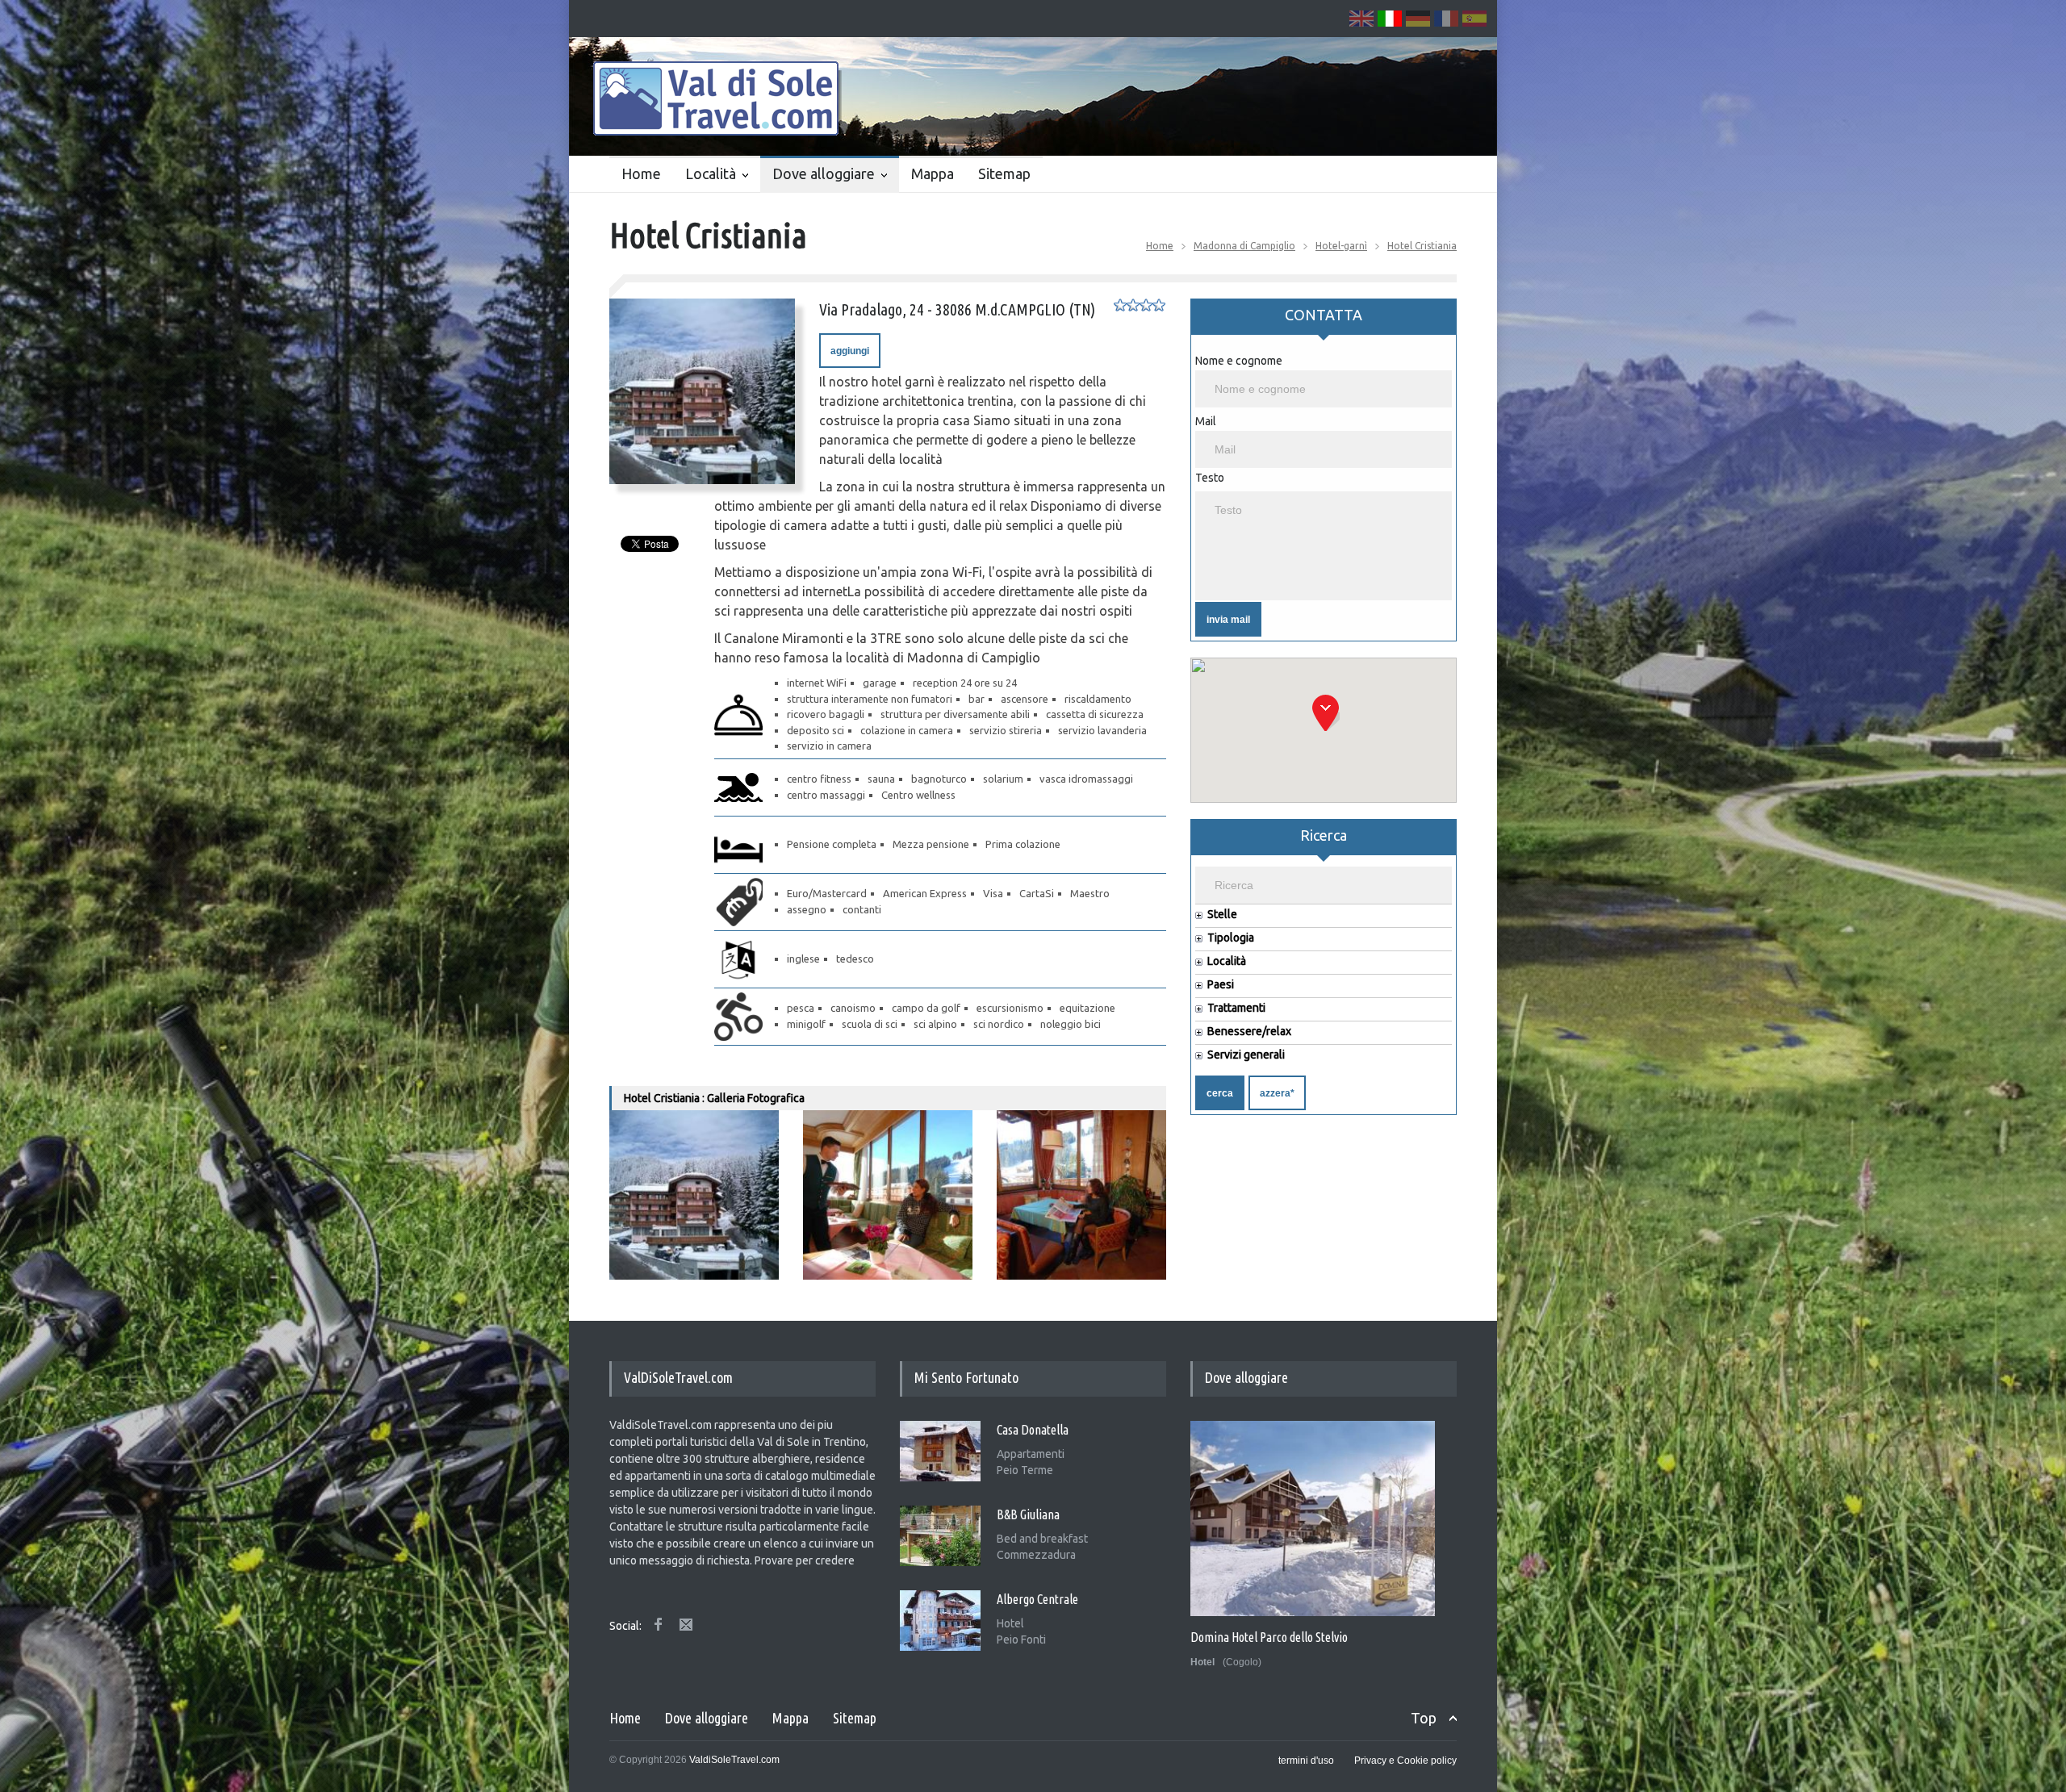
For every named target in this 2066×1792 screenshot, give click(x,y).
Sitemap (1004, 173)
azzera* (1277, 1093)
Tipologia (1231, 938)
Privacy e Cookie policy (1405, 1761)
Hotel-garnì (1341, 246)
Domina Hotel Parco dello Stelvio (1269, 1637)
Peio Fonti (1021, 1640)
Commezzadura (1036, 1555)
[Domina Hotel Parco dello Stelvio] (1313, 1518)
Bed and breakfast (1042, 1539)
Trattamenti (1236, 1008)
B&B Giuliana (1028, 1514)
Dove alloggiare (824, 173)
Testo (1210, 478)
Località (711, 173)
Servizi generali (1246, 1055)
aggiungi (850, 351)
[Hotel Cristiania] (702, 391)
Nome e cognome (1239, 361)
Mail (1206, 421)
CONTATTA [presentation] (1324, 315)
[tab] (1324, 322)
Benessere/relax (1249, 1032)
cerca (1220, 1093)
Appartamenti (1031, 1454)
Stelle (1222, 915)
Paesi (1221, 985)
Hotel (1010, 1623)
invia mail (1228, 620)
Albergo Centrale (1037, 1599)
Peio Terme (1025, 1470)
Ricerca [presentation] (1324, 835)
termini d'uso (1306, 1761)
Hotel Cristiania (1422, 246)
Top (1424, 1718)
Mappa (933, 173)
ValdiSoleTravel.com (734, 1760)
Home (641, 173)
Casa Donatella (1033, 1430)
